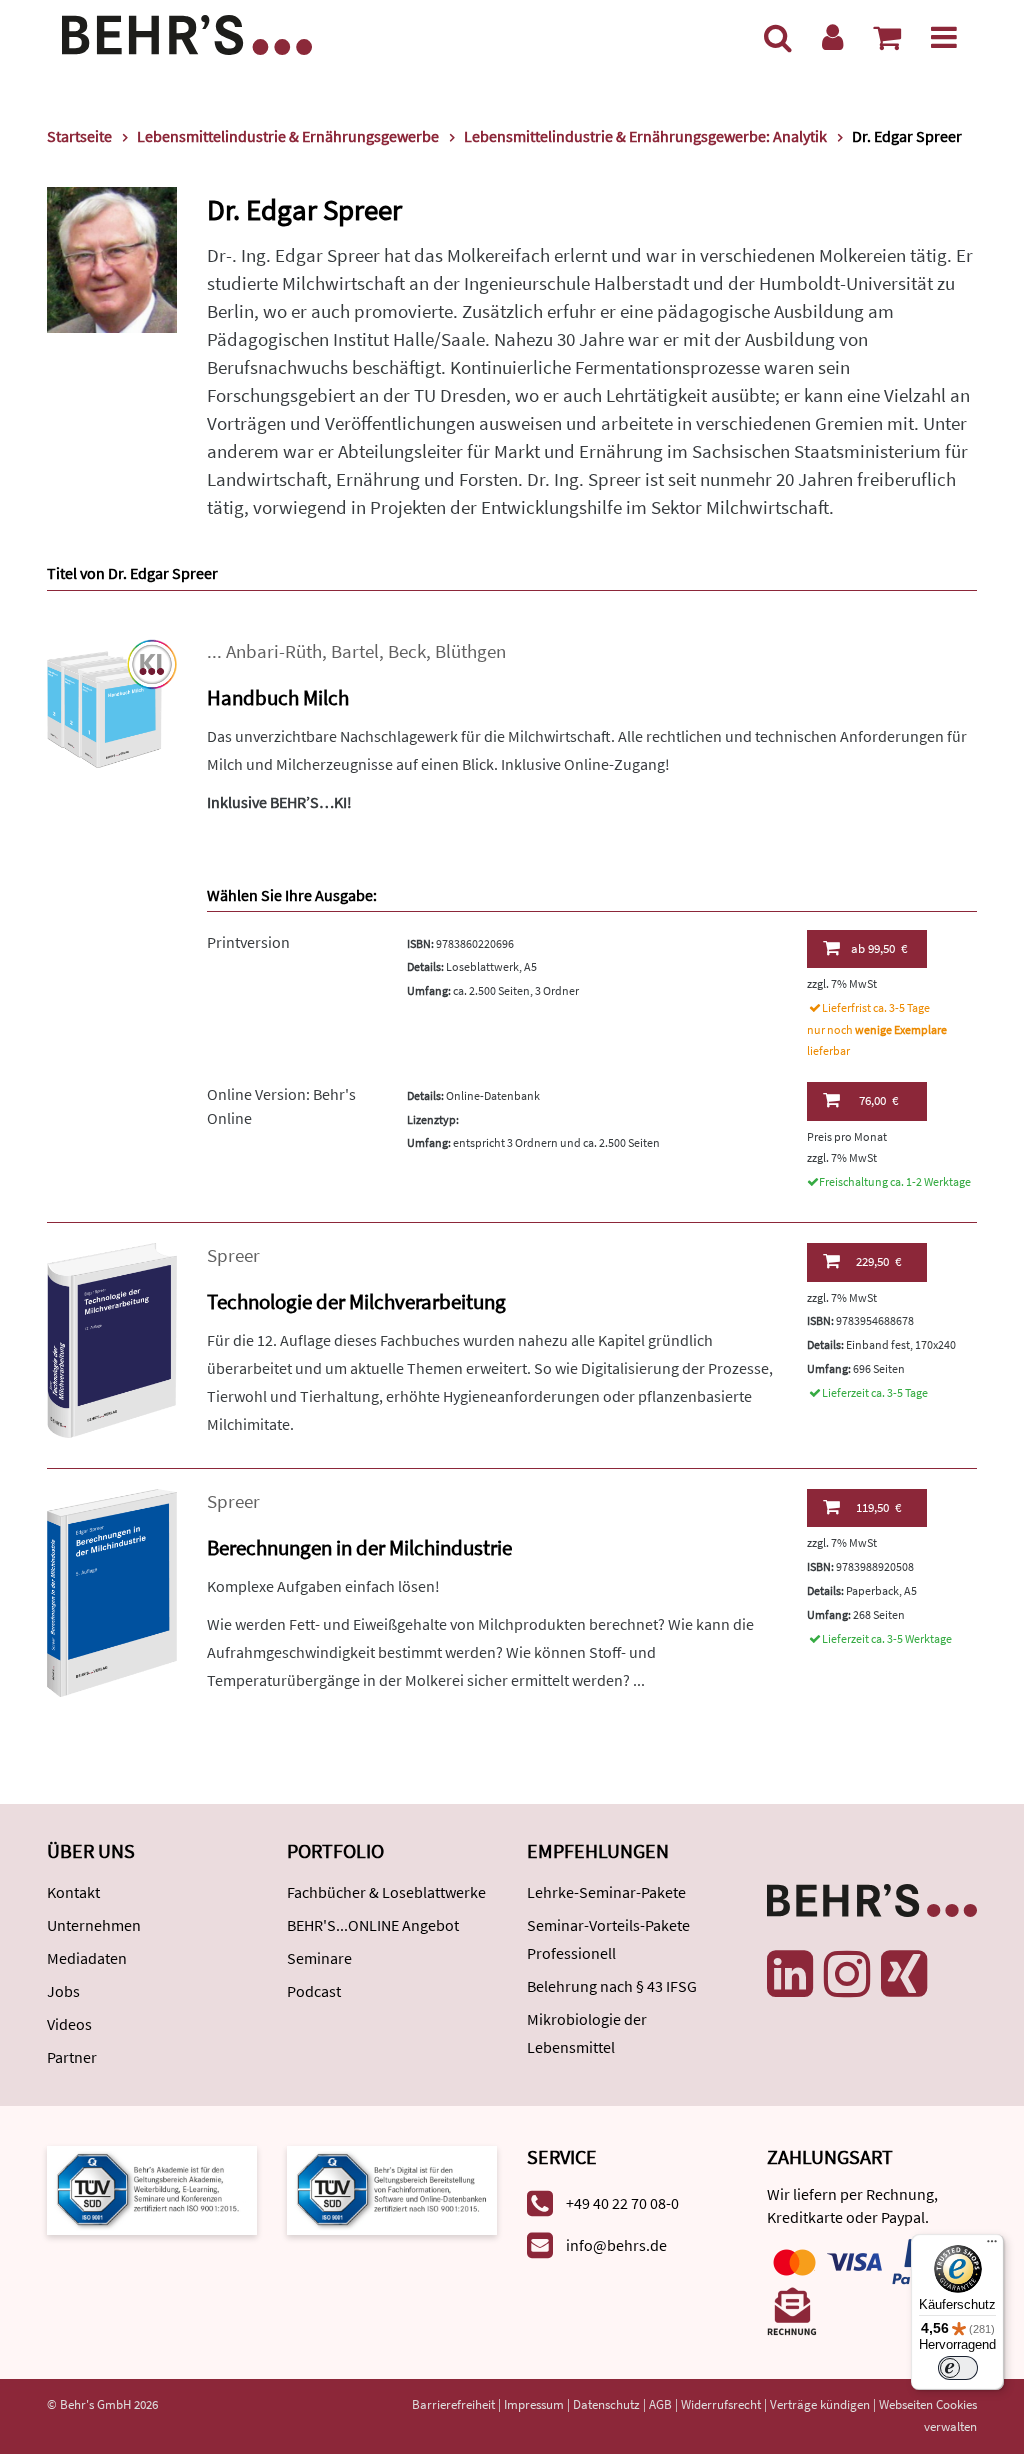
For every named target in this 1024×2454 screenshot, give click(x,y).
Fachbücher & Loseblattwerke (386, 1892)
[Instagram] (847, 1974)
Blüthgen (470, 651)
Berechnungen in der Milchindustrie (359, 1547)
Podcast (314, 1991)
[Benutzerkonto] (832, 37)
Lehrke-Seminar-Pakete (606, 1892)
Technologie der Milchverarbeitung (356, 1301)
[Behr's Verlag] (187, 32)
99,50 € (879, 948)
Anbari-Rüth (274, 651)
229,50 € (878, 1261)
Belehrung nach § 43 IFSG (612, 1986)
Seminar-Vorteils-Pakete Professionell (608, 1939)
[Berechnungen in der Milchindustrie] (112, 1591)
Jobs (63, 1991)
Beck (407, 651)
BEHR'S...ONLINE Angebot (373, 1925)
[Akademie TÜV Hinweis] (392, 2188)
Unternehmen (94, 1925)
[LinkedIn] (790, 1974)
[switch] (958, 2368)
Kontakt (73, 1892)
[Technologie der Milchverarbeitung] (112, 1338)
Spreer (233, 1255)
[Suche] (778, 37)
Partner (72, 2057)
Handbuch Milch (278, 697)
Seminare (319, 1958)
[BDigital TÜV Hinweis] (152, 2188)
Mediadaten (87, 1958)
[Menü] (944, 37)
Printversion (248, 942)
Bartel (355, 651)
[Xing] (904, 1974)
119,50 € (878, 1507)
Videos (69, 2024)
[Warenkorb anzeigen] (887, 37)
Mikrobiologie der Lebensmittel (587, 2033)
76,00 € (878, 1100)
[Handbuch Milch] (112, 701)
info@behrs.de (616, 2245)
